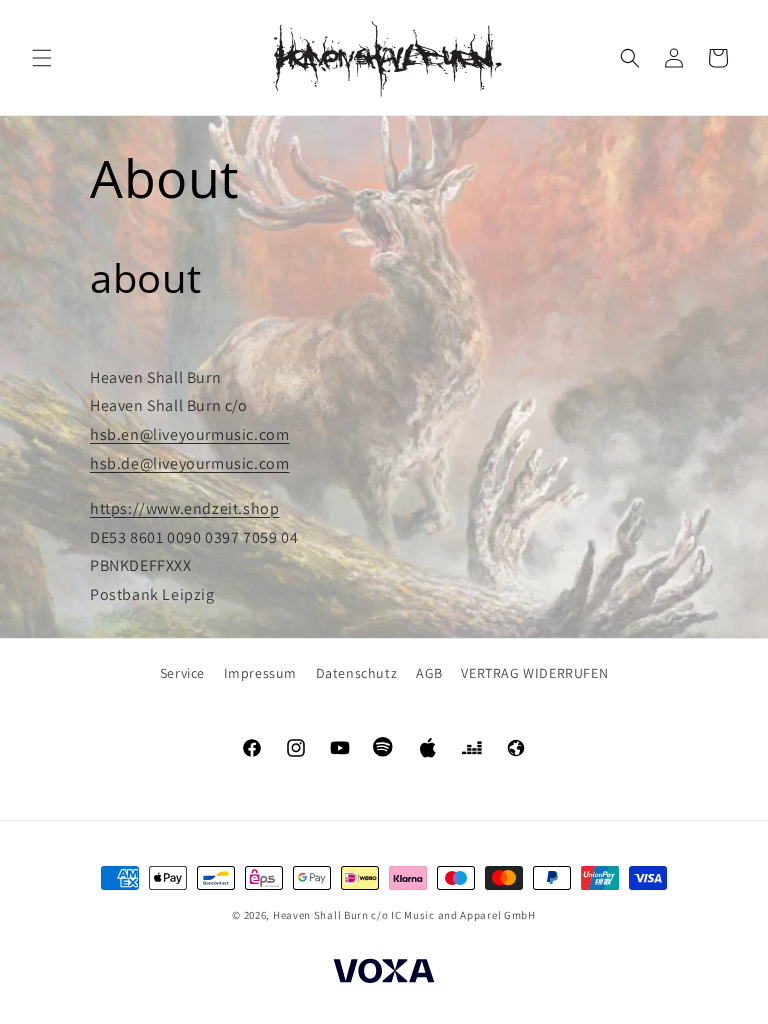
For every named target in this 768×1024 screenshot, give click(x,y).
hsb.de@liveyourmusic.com (189, 463)
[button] (42, 58)
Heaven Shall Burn (321, 915)
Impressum (260, 673)
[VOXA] (384, 974)
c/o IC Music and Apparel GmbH (453, 915)
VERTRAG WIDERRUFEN (534, 673)
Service (182, 673)
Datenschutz (357, 673)
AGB (429, 673)
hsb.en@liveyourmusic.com (189, 434)
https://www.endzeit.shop (184, 508)
